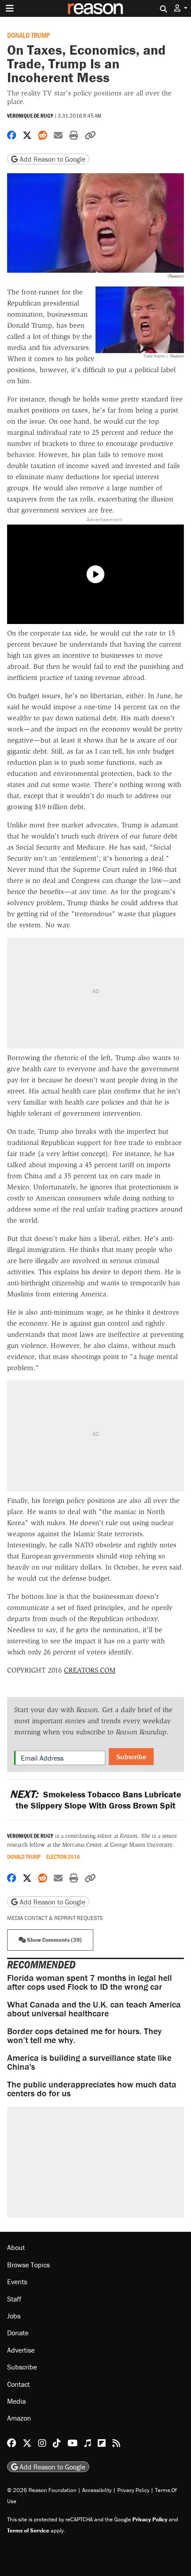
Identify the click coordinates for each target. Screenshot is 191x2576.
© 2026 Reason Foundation (42, 2490)
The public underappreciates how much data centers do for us (92, 2089)
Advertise (21, 2350)
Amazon (19, 2418)
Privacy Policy (133, 2490)
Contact (18, 2384)
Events (17, 2282)
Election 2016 (63, 1857)
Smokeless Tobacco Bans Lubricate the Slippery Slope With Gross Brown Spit (95, 1800)
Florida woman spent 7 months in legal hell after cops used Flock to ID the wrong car (90, 1982)
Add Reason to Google (52, 159)
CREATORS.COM (90, 1670)
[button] (181, 8)
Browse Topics (28, 2265)
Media (16, 2401)
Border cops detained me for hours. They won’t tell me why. (84, 2035)
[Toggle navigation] (10, 8)
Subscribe (131, 1757)
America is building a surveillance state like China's (89, 2062)
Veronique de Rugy (30, 116)
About (16, 2247)
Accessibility (97, 2490)
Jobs (14, 2316)
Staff (14, 2299)
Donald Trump (28, 35)
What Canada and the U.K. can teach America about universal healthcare (94, 2009)
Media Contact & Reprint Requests (55, 1918)
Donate (18, 2333)
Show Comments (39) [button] (54, 1940)
